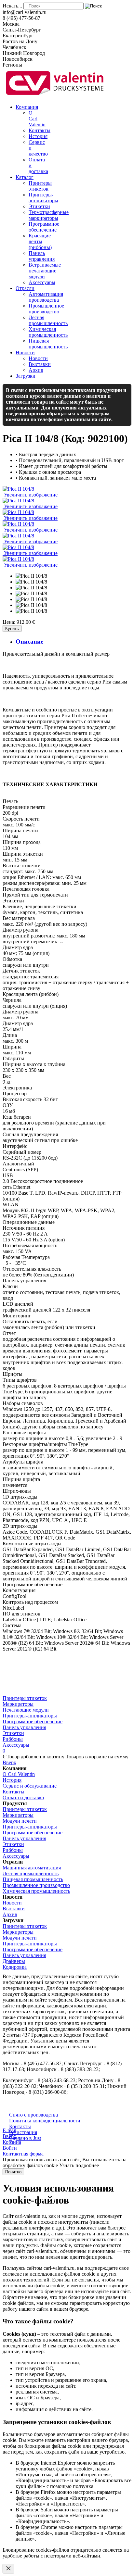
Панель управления (24, 1727)
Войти (10, 2148)
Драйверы (14, 1961)
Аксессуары (16, 1745)
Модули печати (20, 1821)
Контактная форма (23, 2154)
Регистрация (23, 2132)
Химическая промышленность (36, 1891)
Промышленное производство (36, 1885)
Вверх (9, 1762)
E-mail (9, 2130)
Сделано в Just (25, 2138)
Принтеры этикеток (25, 1698)
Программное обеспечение (33, 1722)
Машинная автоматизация (32, 1868)
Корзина (12, 2142)
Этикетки (13, 1733)
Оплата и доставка (23, 1797)
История (12, 1780)
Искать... (12, 6)
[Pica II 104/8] (31, 576)
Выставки (14, 1909)
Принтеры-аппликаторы (30, 1716)
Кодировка (15, 1967)
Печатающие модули (26, 1710)
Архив (10, 1914)
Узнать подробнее (79, 2165)
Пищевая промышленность (33, 1879)
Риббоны (13, 1739)
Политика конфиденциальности (45, 2121)
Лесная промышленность (31, 1873)
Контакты (13, 1792)
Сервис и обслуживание (30, 1786)
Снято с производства (33, 2115)
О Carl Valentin (19, 1774)
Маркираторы (18, 1704)
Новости (12, 1903)
